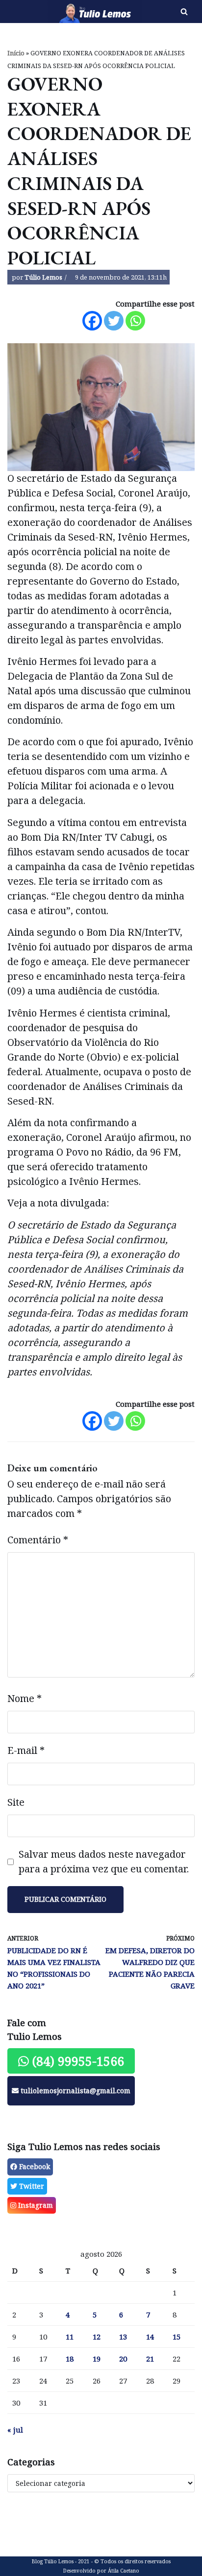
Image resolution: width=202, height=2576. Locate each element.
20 (123, 2359)
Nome (25, 1698)
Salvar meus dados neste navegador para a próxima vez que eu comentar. (104, 1861)
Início (16, 53)
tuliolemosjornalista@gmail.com (75, 2091)
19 (97, 2359)
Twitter (31, 2186)
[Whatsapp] (135, 321)
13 (123, 2337)
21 (150, 2359)
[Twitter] (114, 321)
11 (70, 2337)
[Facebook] (92, 321)
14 (150, 2337)
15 (177, 2337)
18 (70, 2359)
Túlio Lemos (43, 277)
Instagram (35, 2205)
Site (16, 1802)
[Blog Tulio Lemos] (67, 12)
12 (97, 2337)
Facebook (34, 2166)
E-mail (26, 1750)
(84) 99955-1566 (76, 2061)
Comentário (38, 1540)
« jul (15, 2430)
